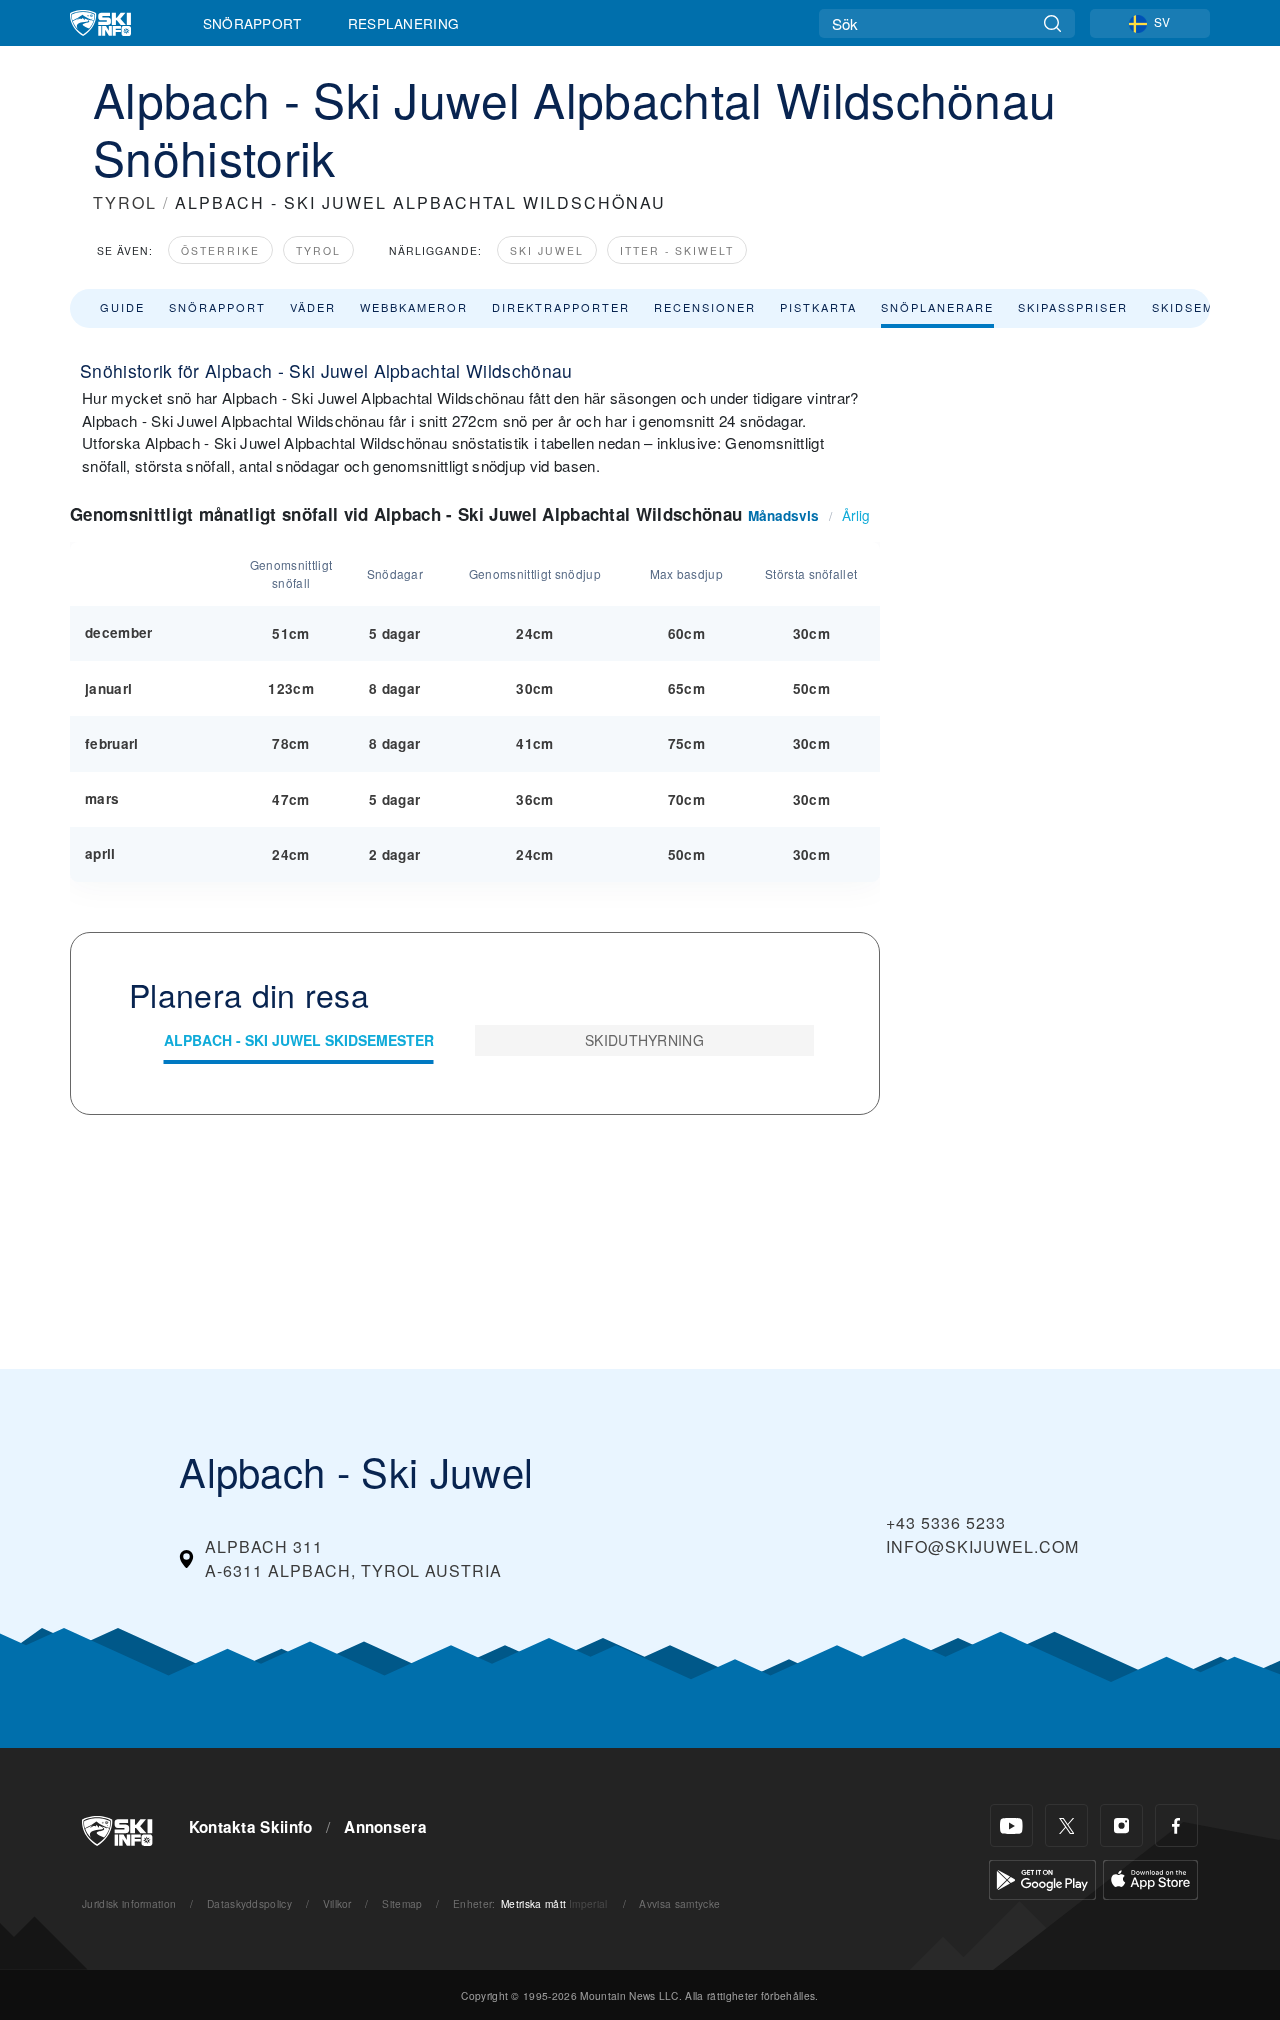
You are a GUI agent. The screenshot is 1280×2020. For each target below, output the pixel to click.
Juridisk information (129, 1903)
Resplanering (404, 23)
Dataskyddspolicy (249, 1903)
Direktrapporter (561, 307)
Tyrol (318, 250)
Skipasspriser (1073, 307)
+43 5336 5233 (946, 1522)
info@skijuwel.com (982, 1546)
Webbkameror (414, 307)
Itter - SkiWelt (677, 250)
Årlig (856, 515)
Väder (313, 307)
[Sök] (1052, 23)
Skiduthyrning (644, 1040)
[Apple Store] (1150, 1877)
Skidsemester (1206, 307)
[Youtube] (1011, 1825)
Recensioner (705, 307)
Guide (122, 307)
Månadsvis (783, 515)
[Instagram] (1121, 1825)
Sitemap (402, 1903)
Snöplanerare (937, 307)
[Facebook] (1176, 1825)
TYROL (125, 202)
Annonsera (385, 1827)
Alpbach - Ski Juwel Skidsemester (299, 1040)
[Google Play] (1042, 1877)
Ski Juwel (547, 250)
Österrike (220, 250)
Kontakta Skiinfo (251, 1827)
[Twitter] (1066, 1825)
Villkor (337, 1903)
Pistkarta (818, 307)
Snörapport (252, 23)
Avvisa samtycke (679, 1903)
